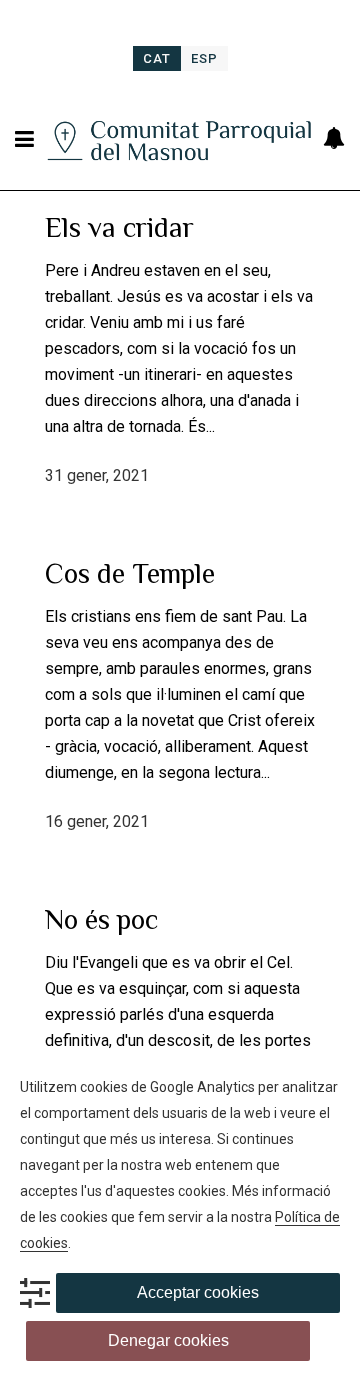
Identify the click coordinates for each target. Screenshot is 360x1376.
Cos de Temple (130, 573)
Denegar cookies (168, 1340)
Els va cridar (119, 227)
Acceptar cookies (198, 1292)
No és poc (101, 919)
